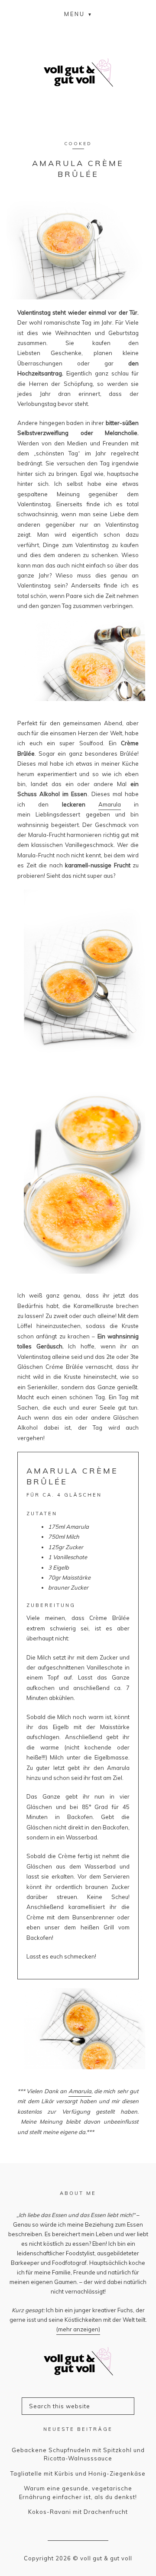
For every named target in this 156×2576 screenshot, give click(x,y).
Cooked (78, 144)
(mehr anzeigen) (78, 2329)
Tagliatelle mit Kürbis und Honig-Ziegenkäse (78, 2473)
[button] (78, 14)
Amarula (110, 804)
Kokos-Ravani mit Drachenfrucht (78, 2512)
